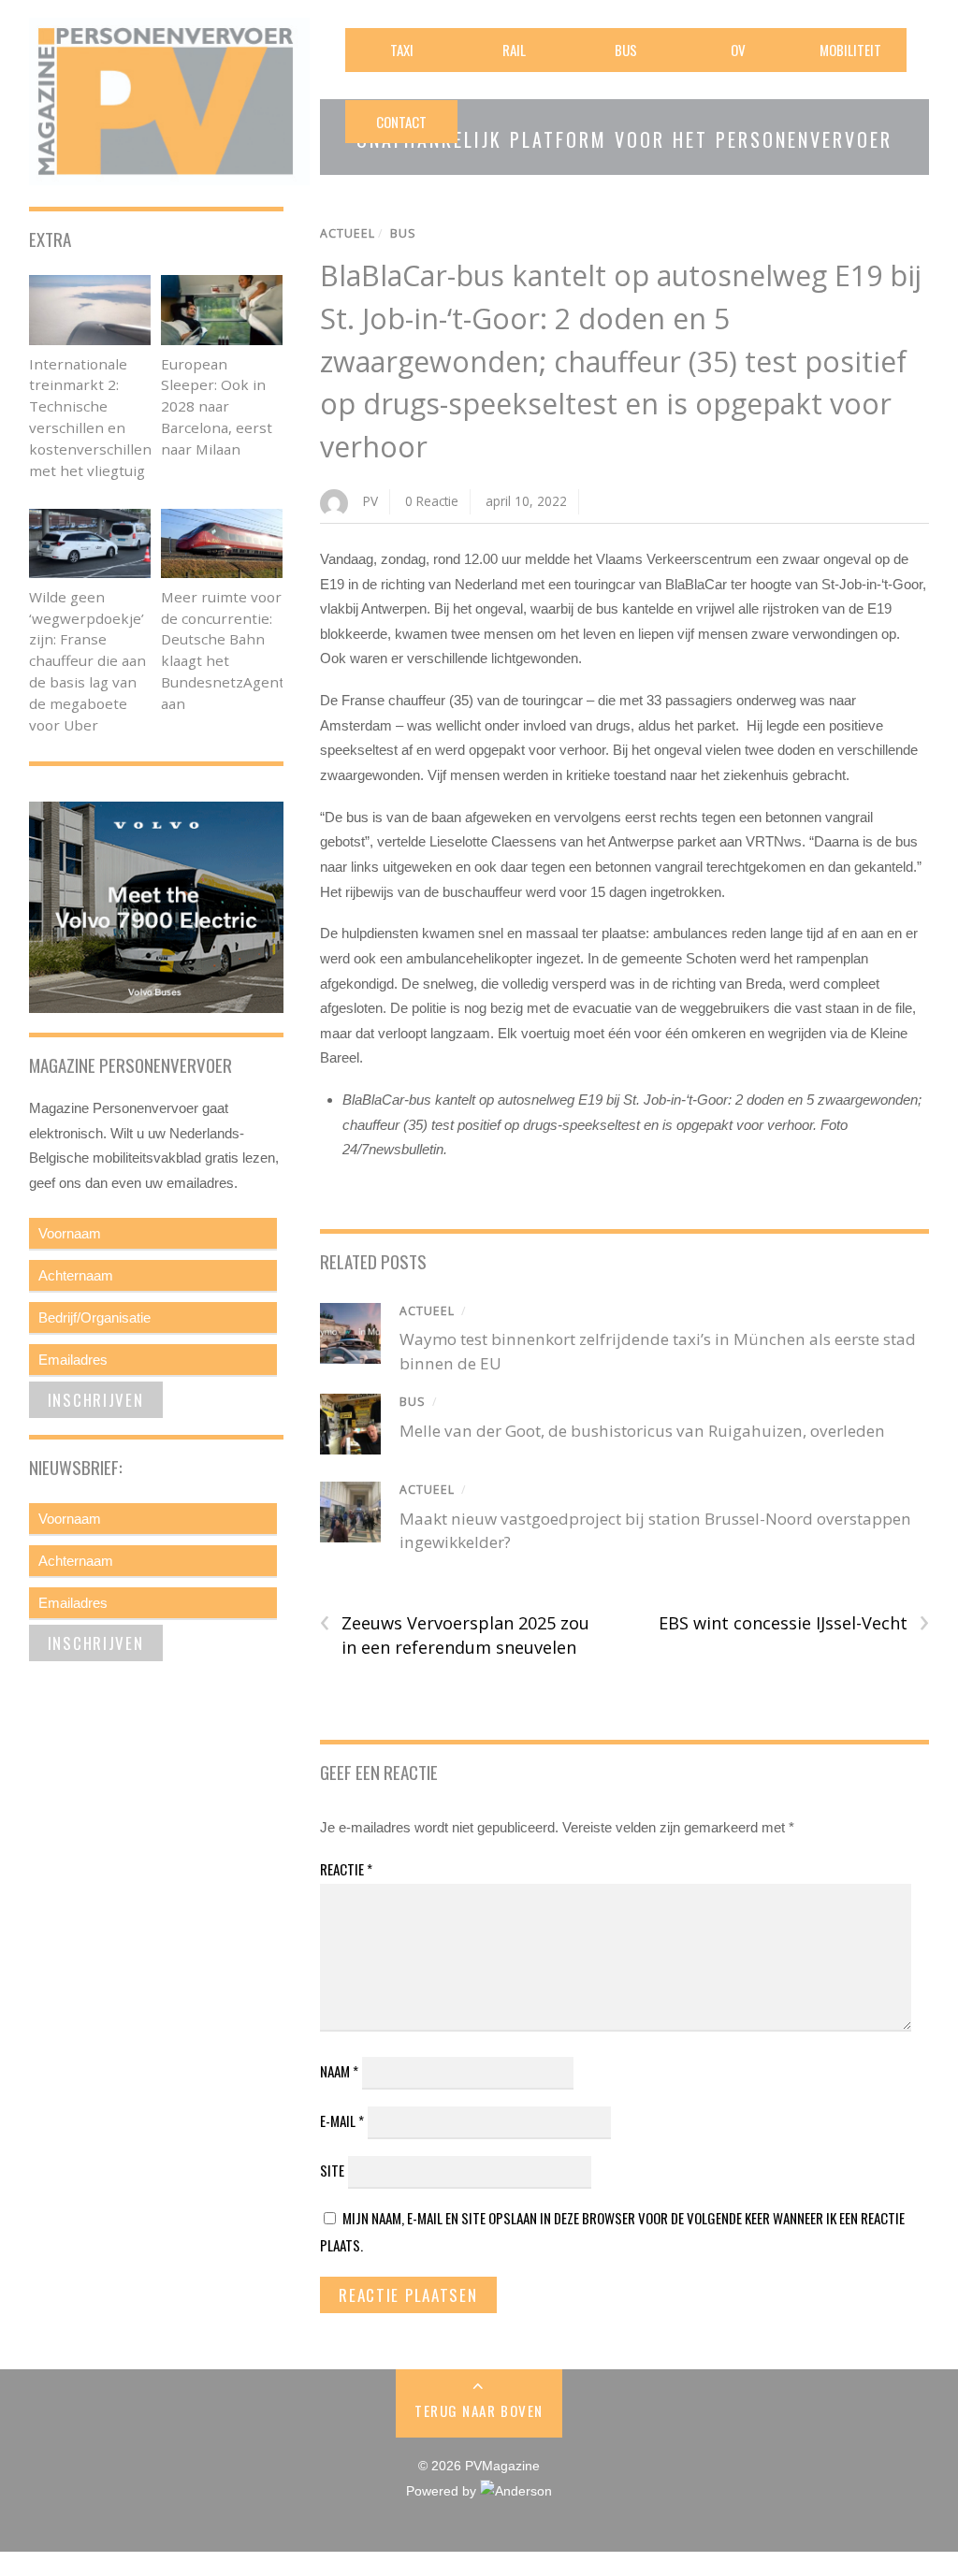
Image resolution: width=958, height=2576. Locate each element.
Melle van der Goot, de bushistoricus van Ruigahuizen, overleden (642, 1431)
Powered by (443, 2491)
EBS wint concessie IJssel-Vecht (794, 1623)
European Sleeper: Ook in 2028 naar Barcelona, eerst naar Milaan (217, 406)
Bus (626, 50)
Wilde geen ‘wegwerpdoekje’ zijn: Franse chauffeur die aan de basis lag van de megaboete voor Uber (87, 661)
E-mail (342, 2120)
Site (332, 2170)
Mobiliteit (850, 50)
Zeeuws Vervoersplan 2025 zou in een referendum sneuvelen (455, 1635)
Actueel (348, 233)
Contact (401, 122)
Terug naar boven (479, 2410)
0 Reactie (432, 501)
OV (738, 50)
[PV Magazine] (169, 173)
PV (370, 501)
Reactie (346, 1869)
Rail (514, 50)
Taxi (402, 50)
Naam (339, 2071)
